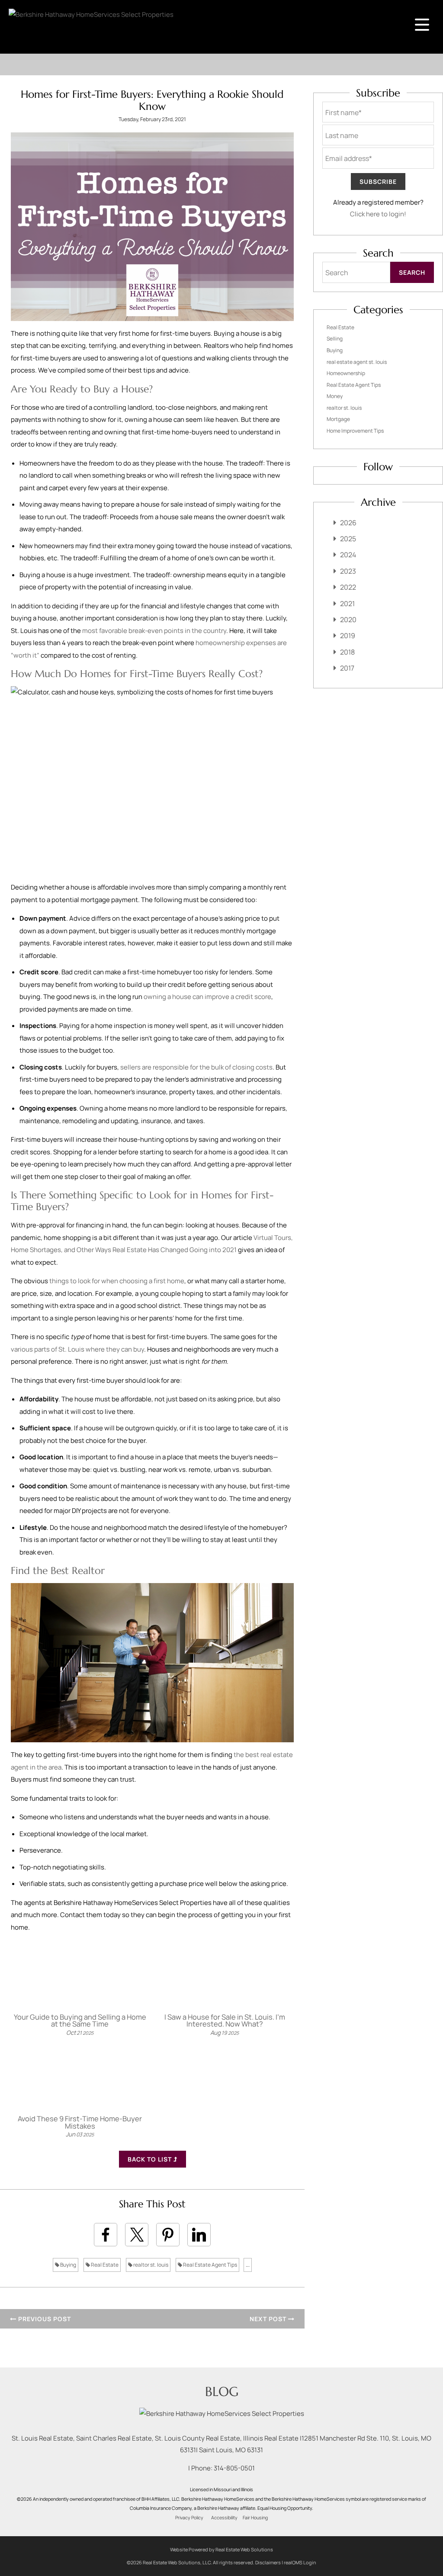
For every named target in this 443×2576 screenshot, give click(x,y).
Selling (335, 339)
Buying (68, 2265)
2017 (347, 668)
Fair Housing (255, 2518)
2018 (347, 652)
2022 (348, 587)
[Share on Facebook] (106, 2235)
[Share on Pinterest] (168, 2235)
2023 (348, 571)
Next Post (269, 2319)
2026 (348, 523)
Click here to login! (378, 214)
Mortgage (338, 419)
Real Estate (104, 2265)
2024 (348, 555)
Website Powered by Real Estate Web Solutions (221, 2549)
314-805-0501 (234, 2468)
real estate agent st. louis (357, 362)
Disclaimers (268, 2562)
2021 (347, 604)
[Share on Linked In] (199, 2235)
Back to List (151, 2159)
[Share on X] (137, 2235)
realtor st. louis (150, 2265)
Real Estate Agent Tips (210, 2265)
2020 (348, 620)
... (248, 2265)
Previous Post (44, 2319)
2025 (348, 539)
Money (335, 396)
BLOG (222, 2391)
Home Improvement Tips (355, 431)
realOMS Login (300, 2562)
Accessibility (224, 2518)
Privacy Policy (189, 2518)
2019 (348, 636)
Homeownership (346, 373)
